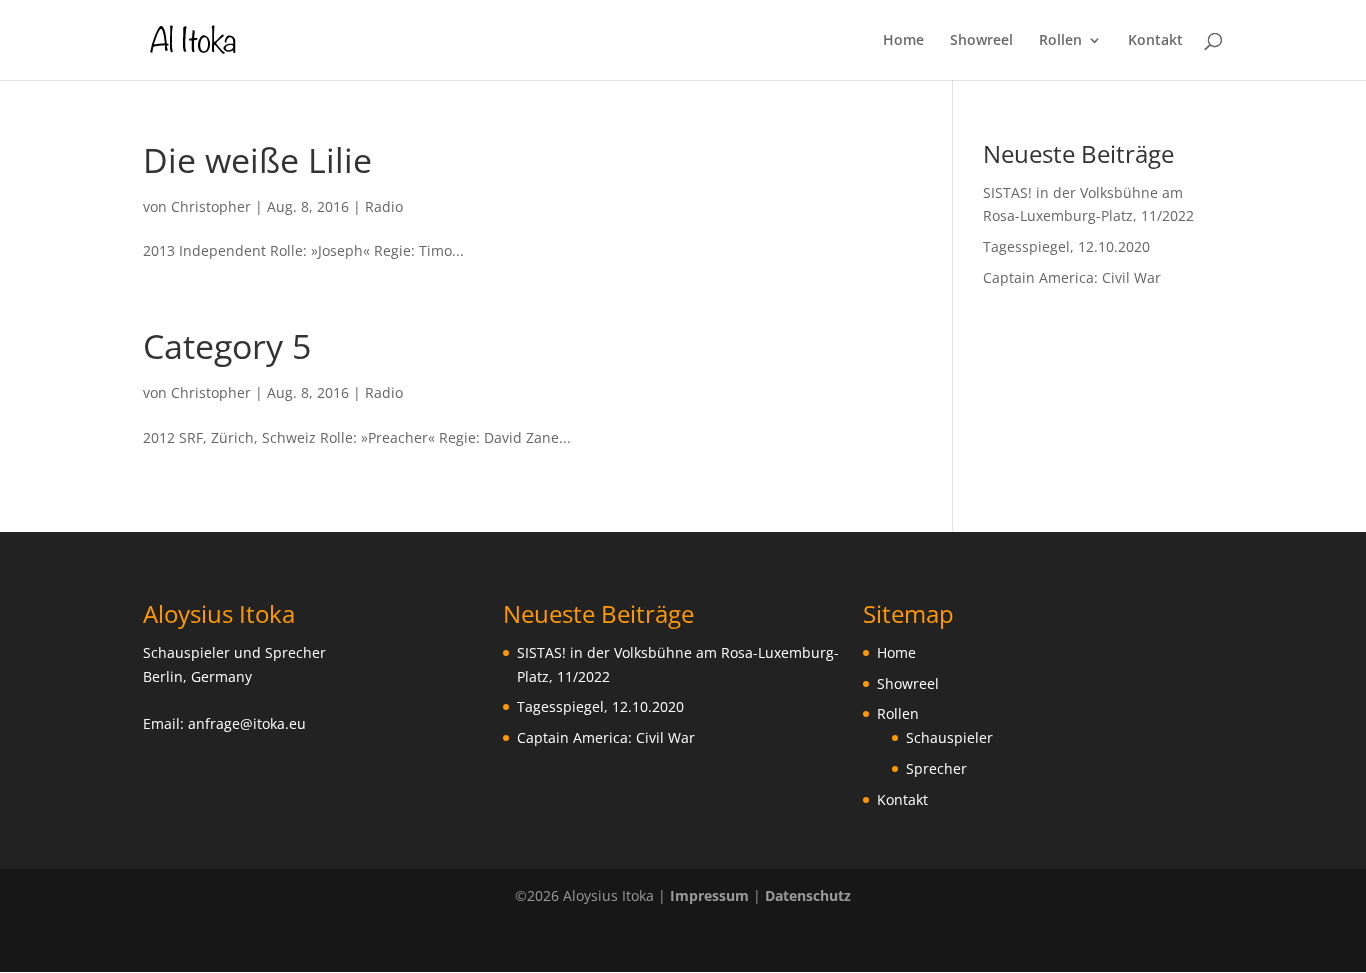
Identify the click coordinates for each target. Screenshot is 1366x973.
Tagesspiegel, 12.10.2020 (1066, 246)
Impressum (709, 895)
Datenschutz (808, 895)
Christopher (211, 206)
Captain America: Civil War (1072, 277)
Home (903, 41)
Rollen (1060, 41)
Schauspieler (949, 737)
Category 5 (227, 346)
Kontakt (1155, 41)
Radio (384, 206)
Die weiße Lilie (257, 160)
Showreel (981, 41)
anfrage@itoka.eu (247, 723)
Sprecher (936, 768)
